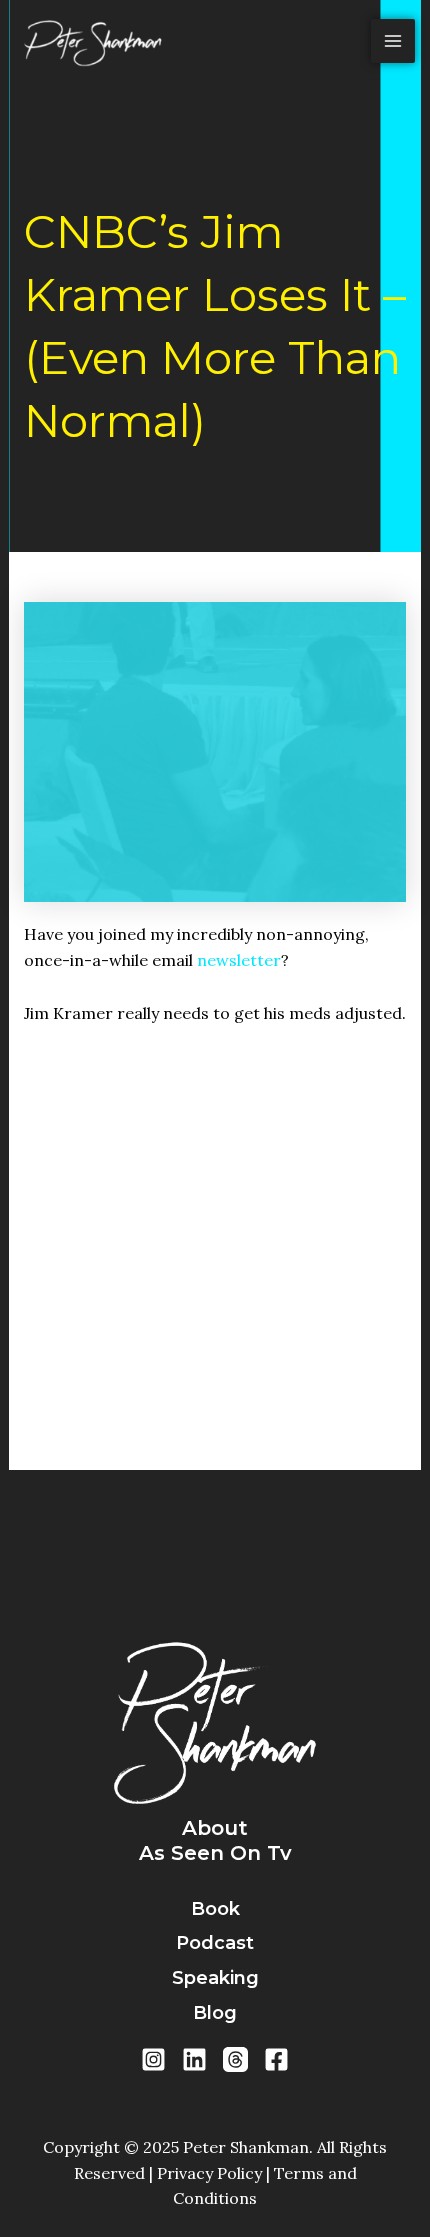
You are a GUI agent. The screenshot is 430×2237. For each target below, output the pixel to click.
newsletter (239, 960)
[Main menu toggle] (393, 41)
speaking (215, 1978)
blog (215, 2013)
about (215, 1828)
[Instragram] (153, 2059)
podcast (215, 1943)
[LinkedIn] (194, 2059)
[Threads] (235, 2059)
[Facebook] (276, 2059)
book (215, 1909)
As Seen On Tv (215, 1853)
